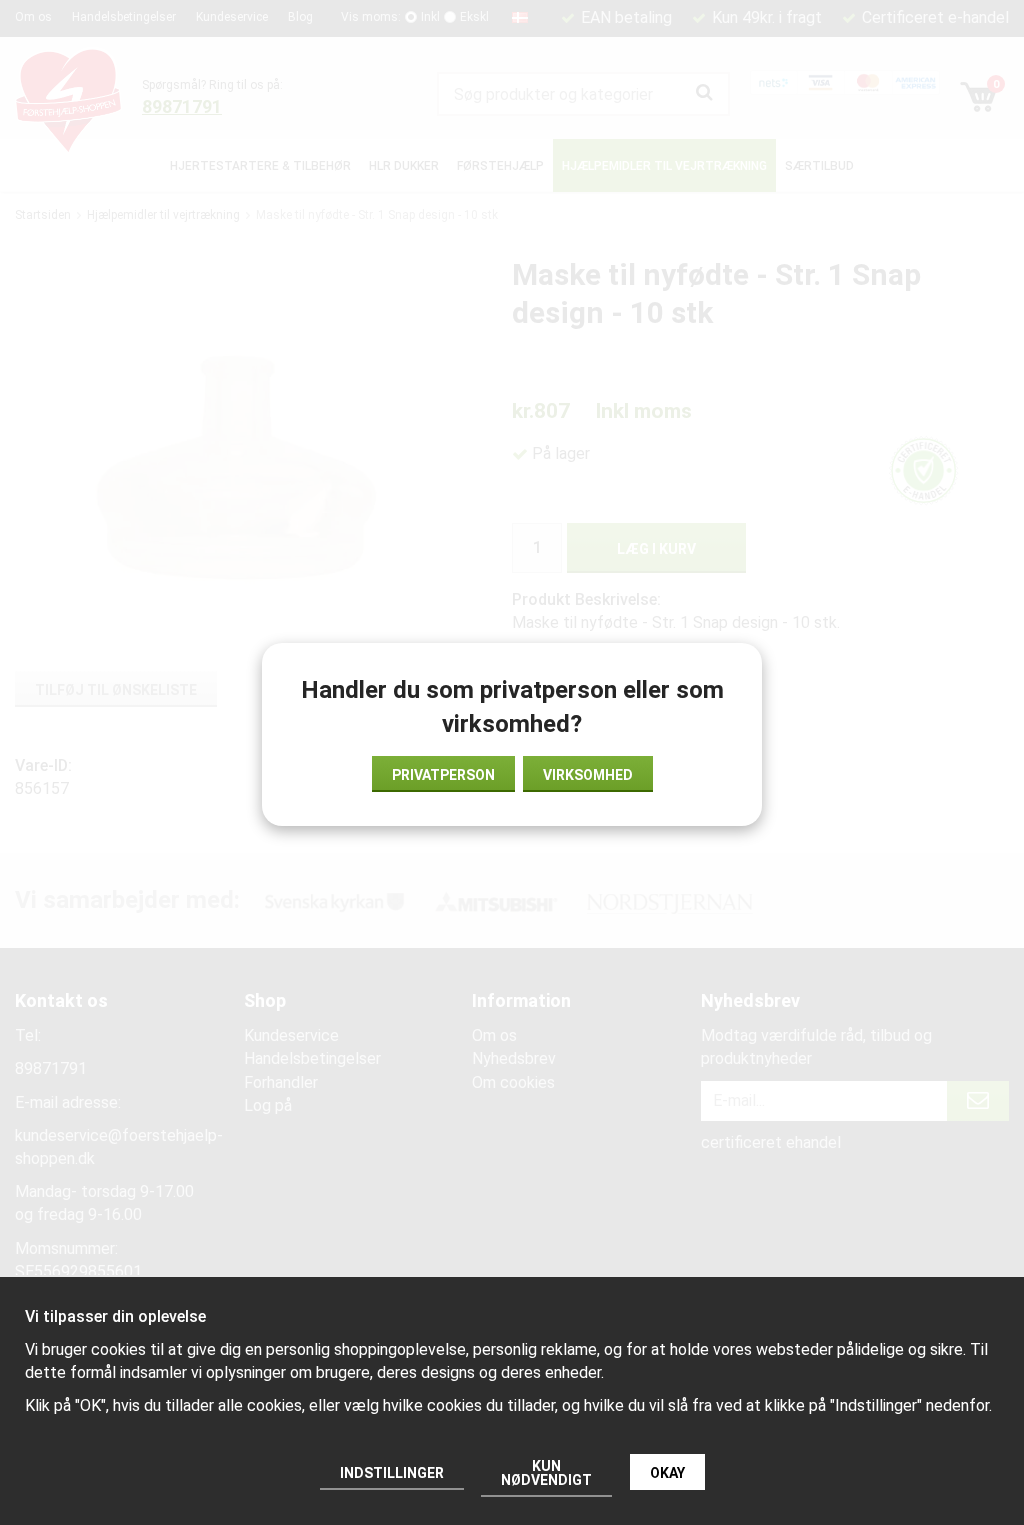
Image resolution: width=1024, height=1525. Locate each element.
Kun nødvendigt (546, 1473)
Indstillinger (392, 1473)
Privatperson (443, 775)
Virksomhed (588, 775)
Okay (667, 1473)
